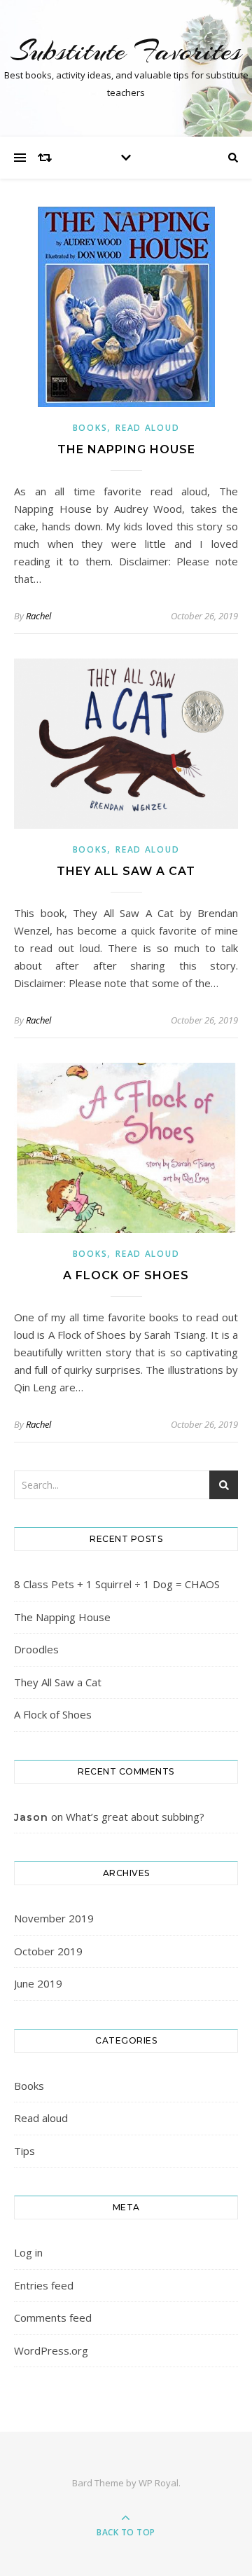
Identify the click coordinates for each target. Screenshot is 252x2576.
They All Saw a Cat (126, 871)
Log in (28, 2252)
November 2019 (54, 1918)
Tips (24, 2151)
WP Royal (159, 2483)
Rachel (38, 616)
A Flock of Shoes (126, 1275)
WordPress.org (51, 2350)
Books (90, 428)
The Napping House (126, 449)
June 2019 (38, 1983)
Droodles (36, 1649)
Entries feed (44, 2285)
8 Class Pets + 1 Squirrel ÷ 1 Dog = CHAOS (117, 1584)
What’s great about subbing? (135, 1817)
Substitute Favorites (126, 51)
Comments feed (53, 2317)
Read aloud (147, 428)
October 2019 (48, 1951)
